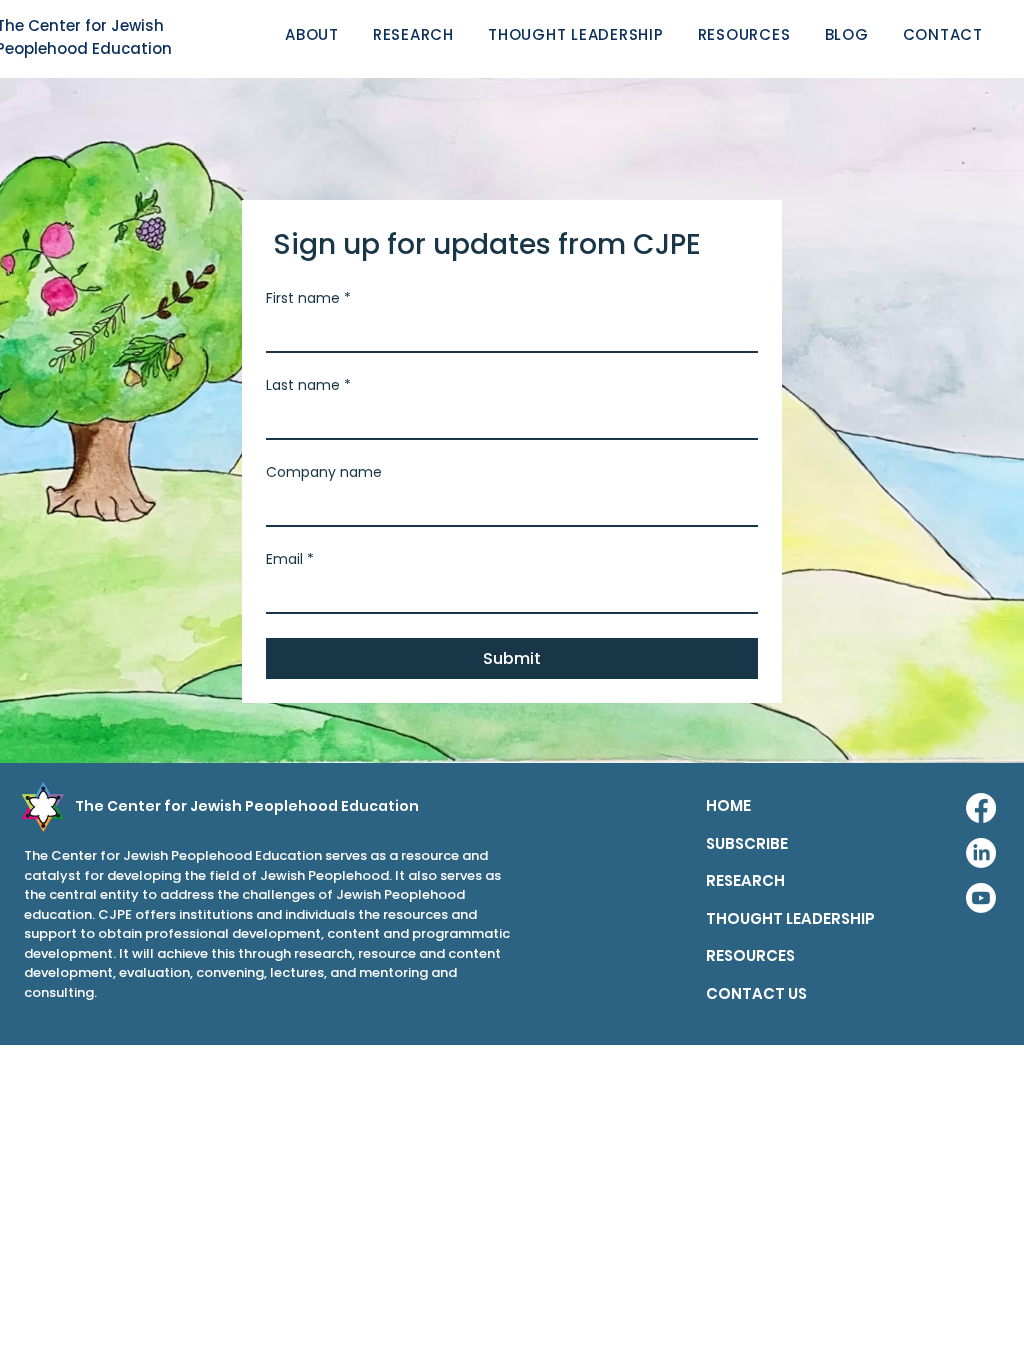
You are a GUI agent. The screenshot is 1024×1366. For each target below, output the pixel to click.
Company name (324, 472)
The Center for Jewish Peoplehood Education (247, 806)
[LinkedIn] (981, 853)
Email (290, 559)
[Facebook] (981, 808)
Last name (308, 385)
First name (308, 298)
